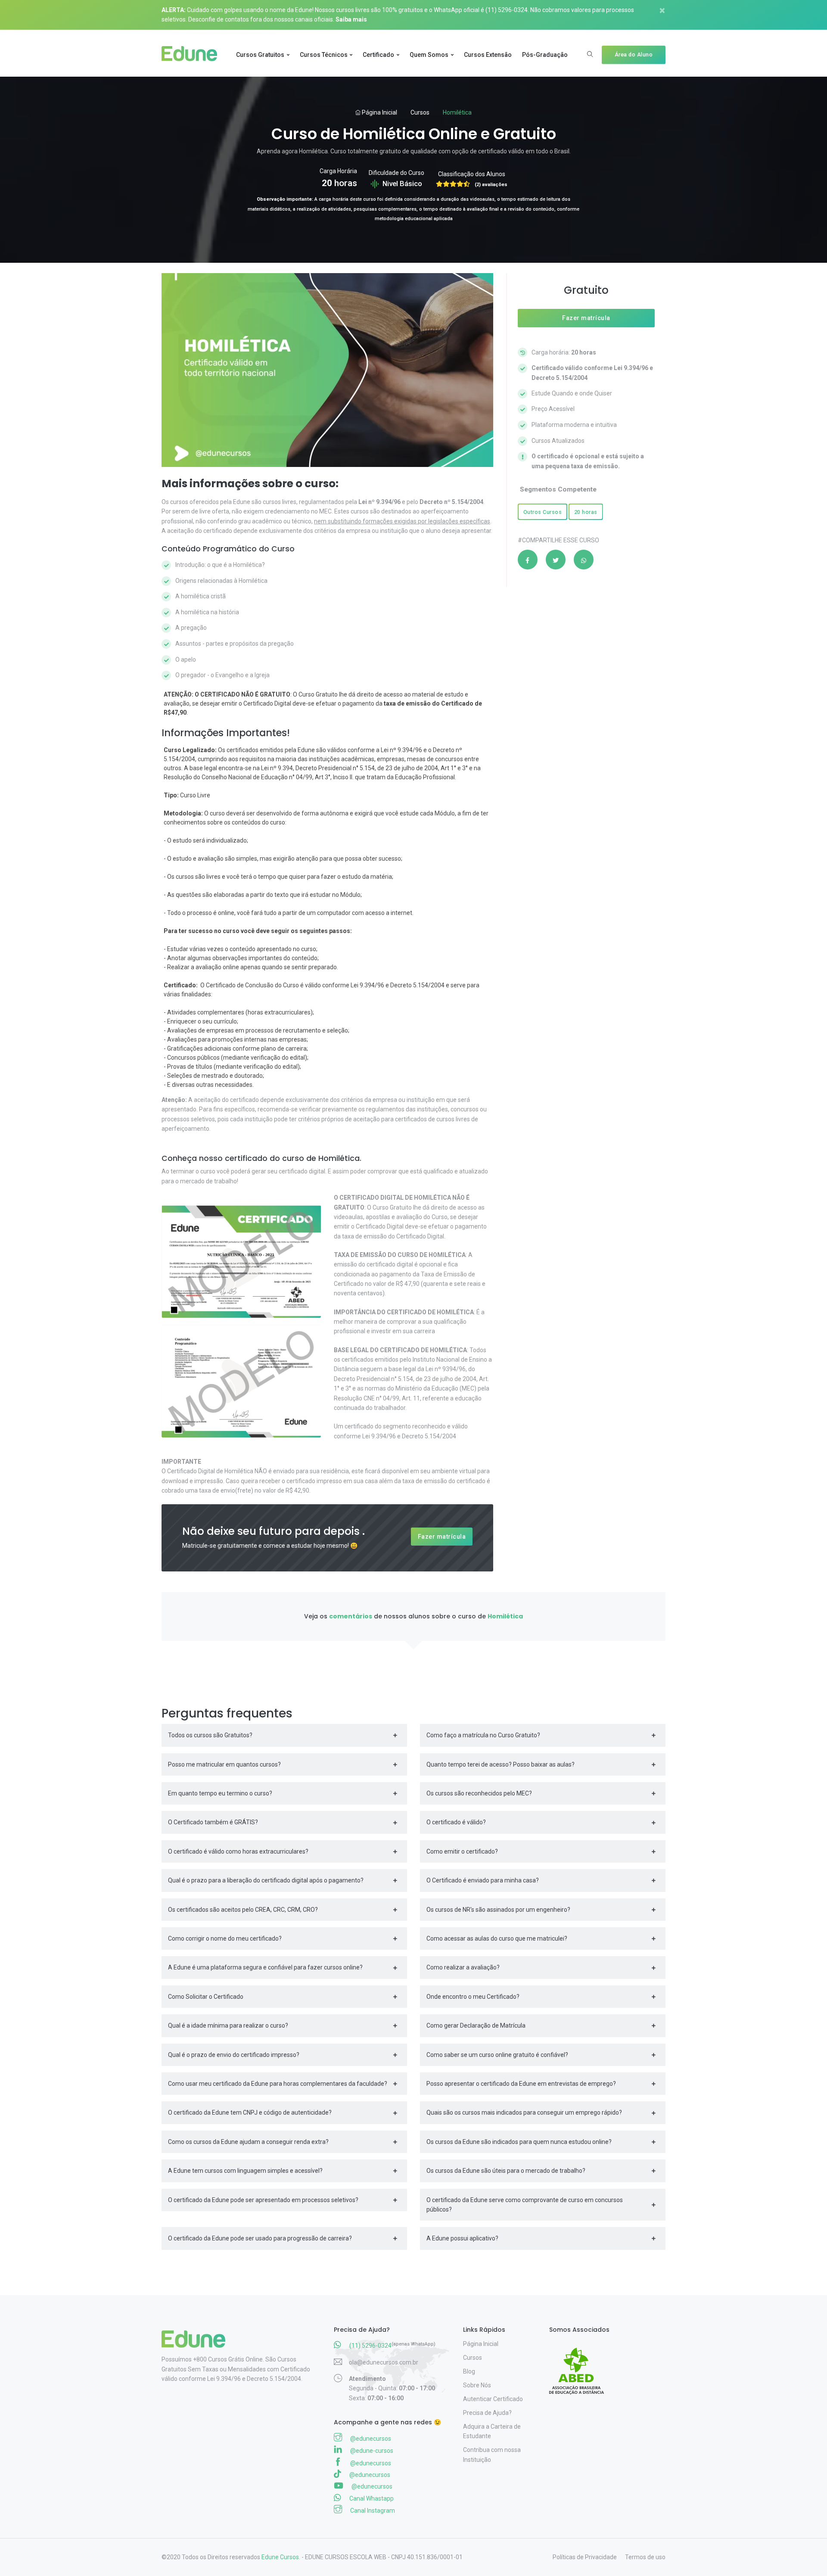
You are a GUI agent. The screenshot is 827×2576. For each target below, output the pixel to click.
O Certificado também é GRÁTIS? (213, 1822)
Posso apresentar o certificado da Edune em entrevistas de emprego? (521, 2084)
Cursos (420, 112)
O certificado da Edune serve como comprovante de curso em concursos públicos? (525, 2205)
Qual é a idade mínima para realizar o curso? (228, 2025)
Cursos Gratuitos (260, 55)
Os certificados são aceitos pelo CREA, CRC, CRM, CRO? (243, 1910)
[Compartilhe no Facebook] (528, 560)
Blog (469, 2371)
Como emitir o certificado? (462, 1851)
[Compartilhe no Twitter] (556, 560)
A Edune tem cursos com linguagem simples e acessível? (245, 2171)
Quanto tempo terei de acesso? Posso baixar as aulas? (501, 1764)
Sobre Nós (477, 2385)
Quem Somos (429, 55)
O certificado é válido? (456, 1822)
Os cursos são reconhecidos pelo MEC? (479, 1793)
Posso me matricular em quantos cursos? (224, 1764)
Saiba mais (351, 19)
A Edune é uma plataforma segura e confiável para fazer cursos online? (265, 1967)
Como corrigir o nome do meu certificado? (225, 1938)
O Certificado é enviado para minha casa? (483, 1880)
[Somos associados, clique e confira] (580, 2365)
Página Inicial (379, 112)
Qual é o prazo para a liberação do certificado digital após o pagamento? (266, 1880)
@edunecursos (370, 2439)
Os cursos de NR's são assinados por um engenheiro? (498, 1910)
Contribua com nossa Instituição (492, 2455)
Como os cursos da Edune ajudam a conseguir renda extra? (248, 2142)
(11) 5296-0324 (507, 10)
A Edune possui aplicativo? (462, 2238)
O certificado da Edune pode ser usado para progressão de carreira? (260, 2238)
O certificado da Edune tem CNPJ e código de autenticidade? (250, 2112)
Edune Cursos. (281, 2557)
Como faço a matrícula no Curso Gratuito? (483, 1735)
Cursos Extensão (488, 55)
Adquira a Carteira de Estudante (492, 2431)
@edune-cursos (371, 2451)
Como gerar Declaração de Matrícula (476, 2025)
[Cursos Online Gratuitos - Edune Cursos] (193, 55)
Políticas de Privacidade (585, 2557)
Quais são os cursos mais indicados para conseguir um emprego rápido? (524, 2112)
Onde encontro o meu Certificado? (473, 1997)
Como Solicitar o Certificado (206, 1997)
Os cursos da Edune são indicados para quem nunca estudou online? (519, 2142)
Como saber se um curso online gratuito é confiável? (497, 2055)
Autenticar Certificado (493, 2399)
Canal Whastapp (371, 2498)
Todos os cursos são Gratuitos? (210, 1735)
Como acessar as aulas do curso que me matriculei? (497, 1938)
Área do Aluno (634, 54)
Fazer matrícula (442, 1537)
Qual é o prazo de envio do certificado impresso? (234, 2055)
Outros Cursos (543, 512)
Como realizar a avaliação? (463, 1967)
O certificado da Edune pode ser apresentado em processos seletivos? (263, 2200)
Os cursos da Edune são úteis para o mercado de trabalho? (506, 2171)
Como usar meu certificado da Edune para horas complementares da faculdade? (278, 2084)
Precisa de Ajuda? (487, 2413)
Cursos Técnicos (324, 55)
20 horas (586, 512)
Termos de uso (645, 2557)
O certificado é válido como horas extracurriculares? (238, 1851)
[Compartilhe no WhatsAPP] (584, 560)
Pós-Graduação (545, 55)
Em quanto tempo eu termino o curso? (220, 1793)
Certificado (378, 55)
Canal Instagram (372, 2511)
